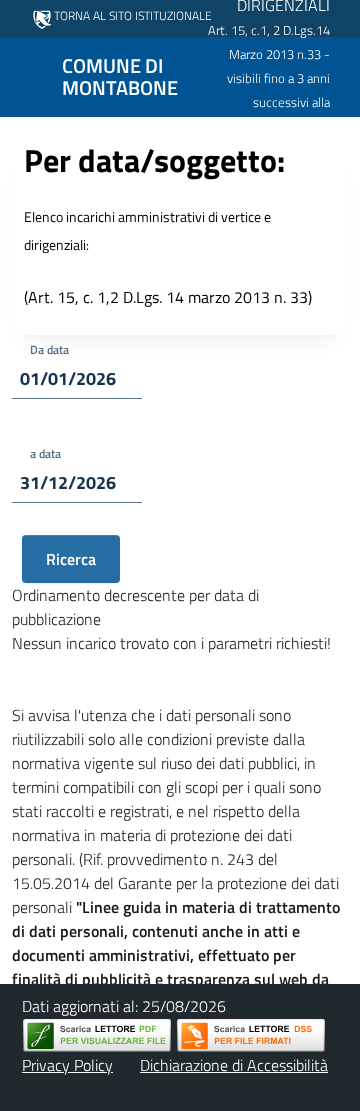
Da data (49, 349)
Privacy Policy (67, 1065)
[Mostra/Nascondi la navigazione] (24, 75)
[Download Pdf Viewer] (97, 1035)
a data (45, 453)
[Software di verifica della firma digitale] (251, 1035)
